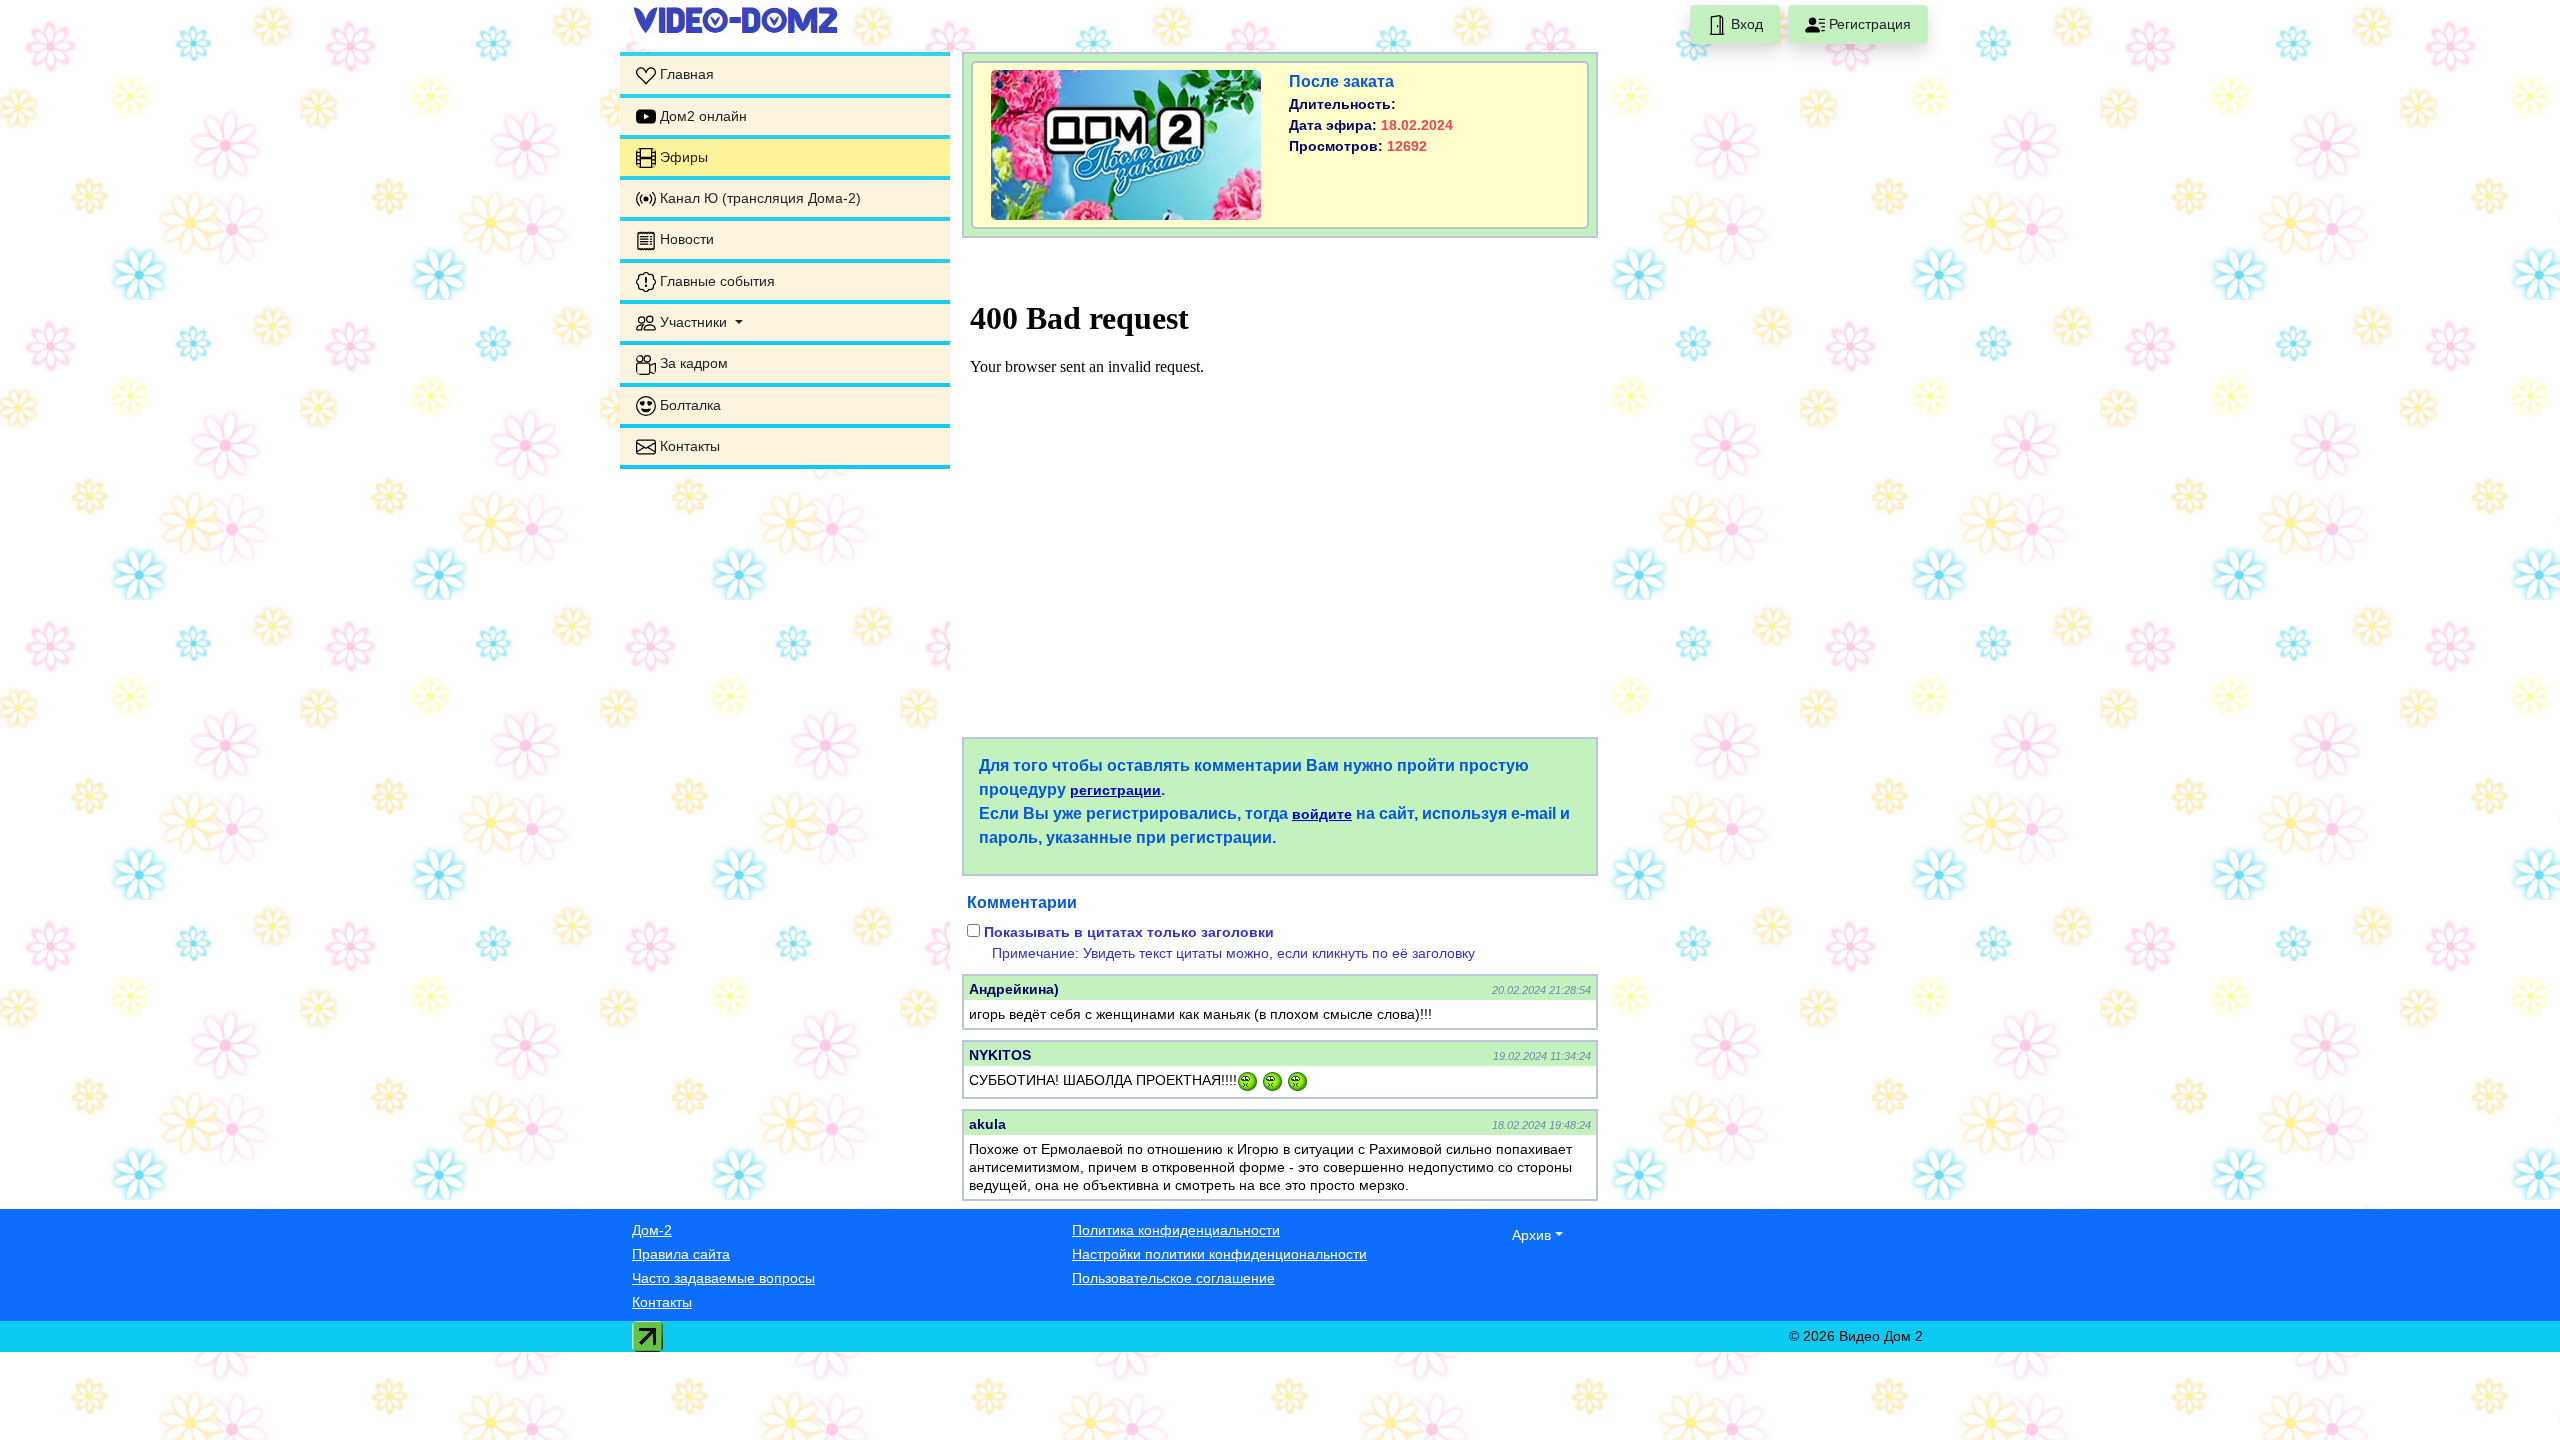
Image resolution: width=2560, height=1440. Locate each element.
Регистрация (1868, 24)
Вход (1745, 24)
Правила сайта (681, 1254)
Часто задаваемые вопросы (723, 1278)
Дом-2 (652, 1230)
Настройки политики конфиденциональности (1219, 1254)
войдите (1322, 814)
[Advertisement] (785, 610)
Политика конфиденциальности (1176, 1230)
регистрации (1115, 790)
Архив (1531, 1235)
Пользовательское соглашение (1173, 1278)
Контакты (662, 1302)
